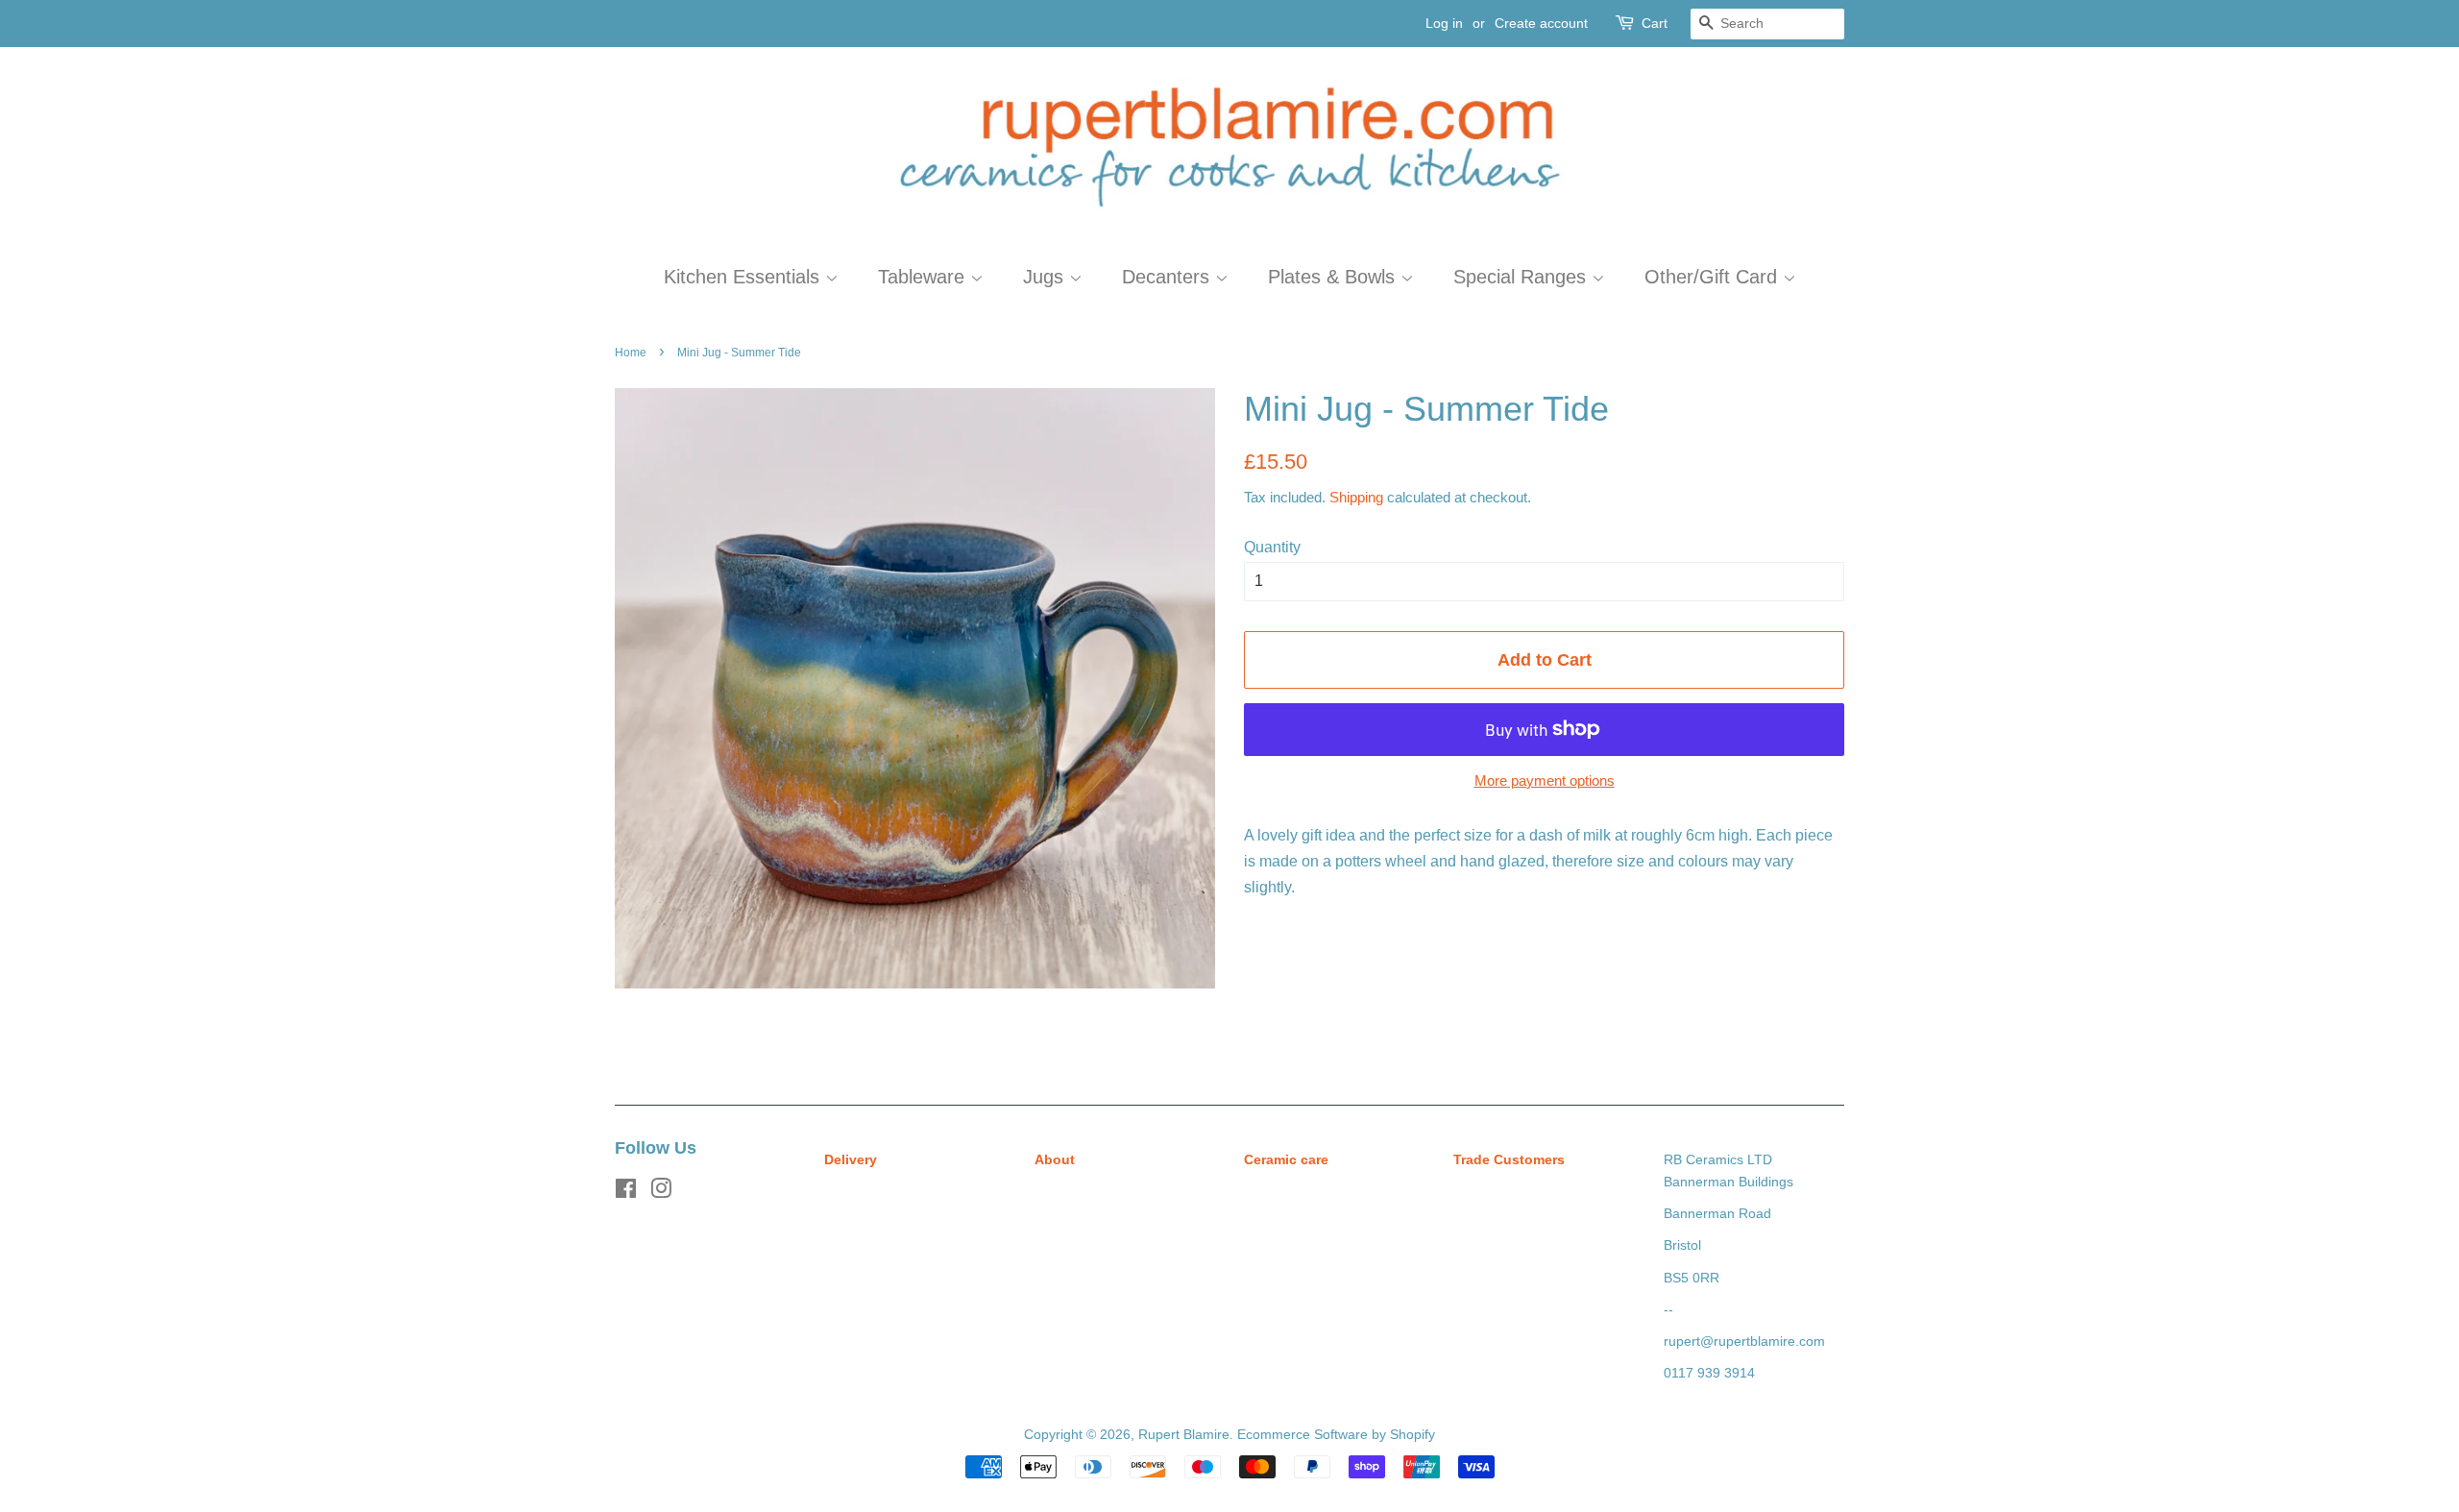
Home (631, 353)
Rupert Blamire (1184, 1435)
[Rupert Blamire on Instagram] (661, 1193)
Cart (1655, 23)
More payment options (1545, 780)
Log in (1444, 23)
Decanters (1169, 277)
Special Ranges (1522, 277)
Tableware (924, 277)
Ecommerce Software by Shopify (1336, 1435)
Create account (1541, 23)
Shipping (1356, 497)
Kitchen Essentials (744, 277)
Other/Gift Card (1714, 277)
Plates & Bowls (1334, 277)
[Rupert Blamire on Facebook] (626, 1193)
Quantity (1272, 547)
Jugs (1046, 277)
